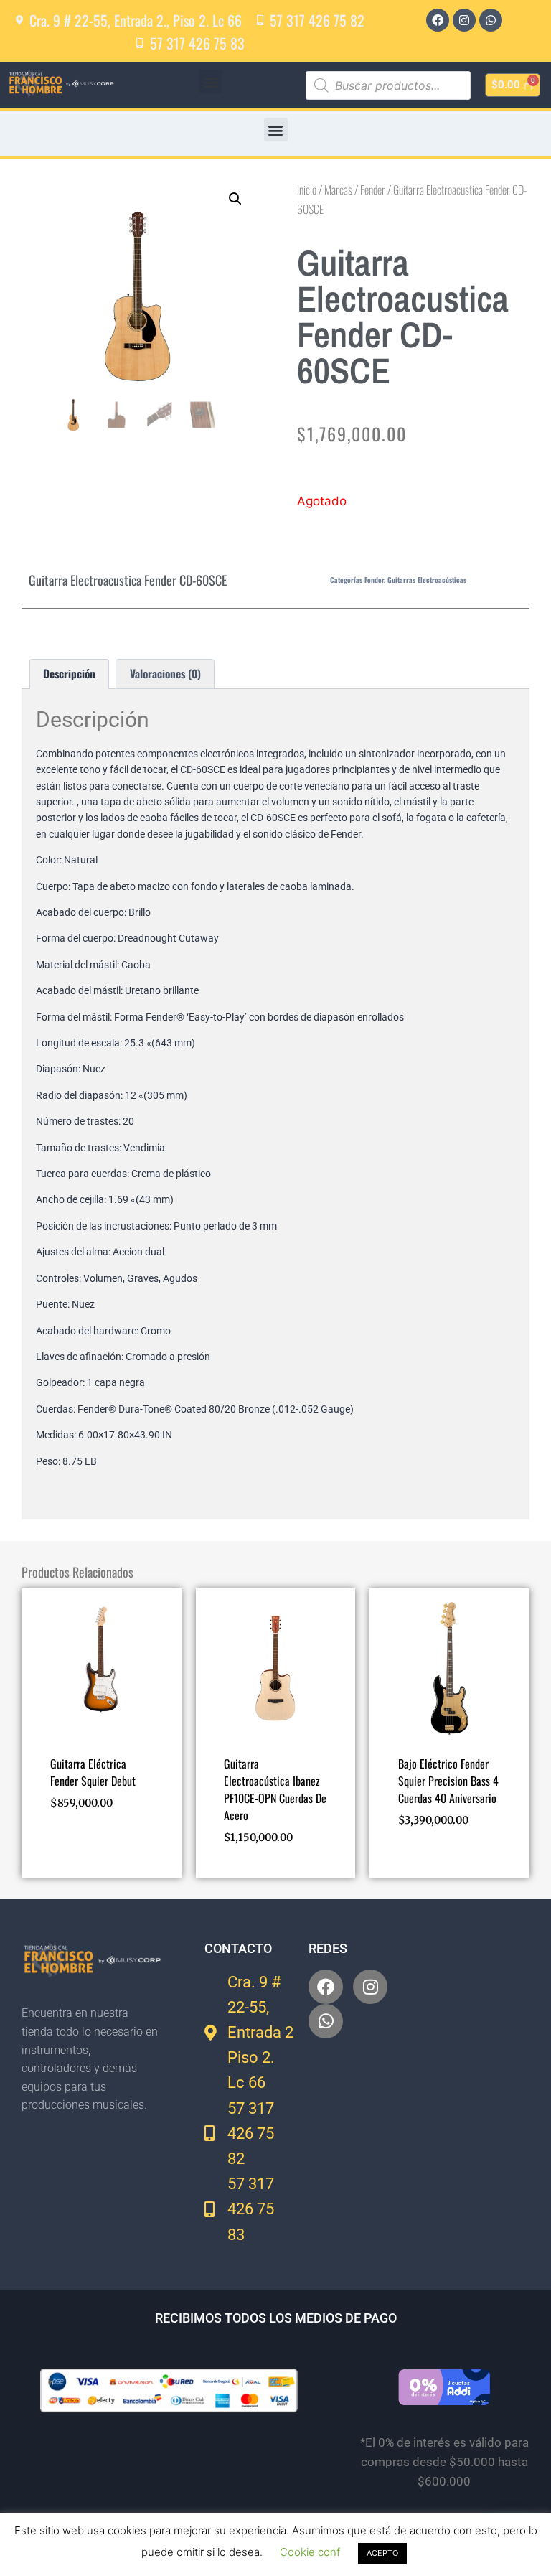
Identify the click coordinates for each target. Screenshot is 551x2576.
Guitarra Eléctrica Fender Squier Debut (93, 1772)
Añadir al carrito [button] (94, 1845)
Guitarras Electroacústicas (427, 580)
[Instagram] (464, 20)
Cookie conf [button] (310, 2552)
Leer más (419, 1862)
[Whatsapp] (491, 20)
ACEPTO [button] (382, 2553)
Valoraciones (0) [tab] (165, 673)
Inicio (307, 189)
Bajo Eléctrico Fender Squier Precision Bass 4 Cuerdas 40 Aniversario (448, 1781)
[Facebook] (438, 20)
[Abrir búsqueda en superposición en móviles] (388, 85)
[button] (211, 81)
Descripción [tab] (69, 673)
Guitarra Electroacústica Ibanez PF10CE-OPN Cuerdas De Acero (275, 1789)
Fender (373, 189)
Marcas (338, 189)
